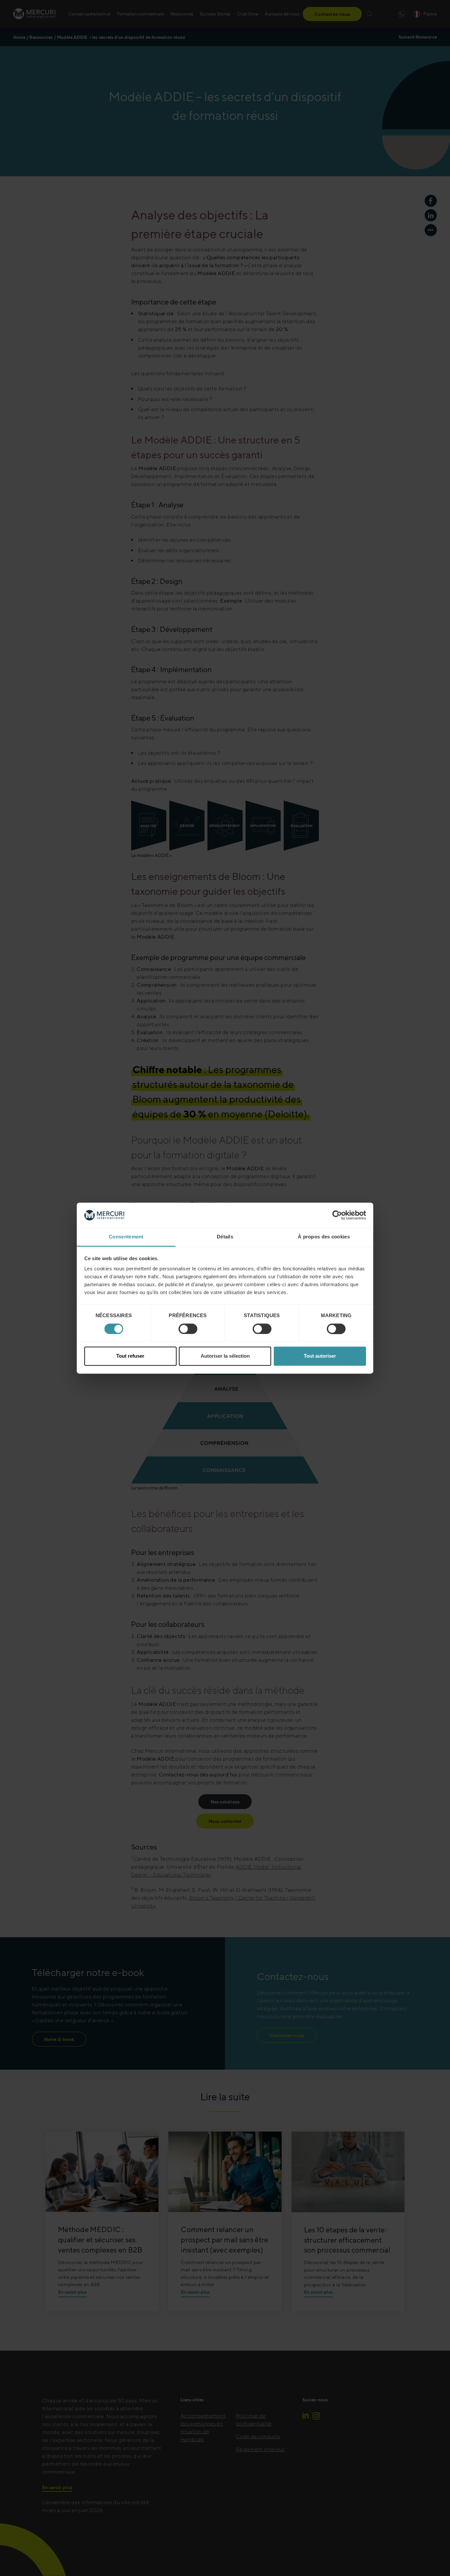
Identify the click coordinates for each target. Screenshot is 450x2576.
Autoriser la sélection (225, 1356)
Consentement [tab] (126, 1237)
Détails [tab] (225, 1237)
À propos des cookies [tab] (324, 1237)
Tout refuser (130, 1356)
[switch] (188, 1329)
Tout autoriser (320, 1356)
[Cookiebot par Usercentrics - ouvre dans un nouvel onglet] (337, 1215)
